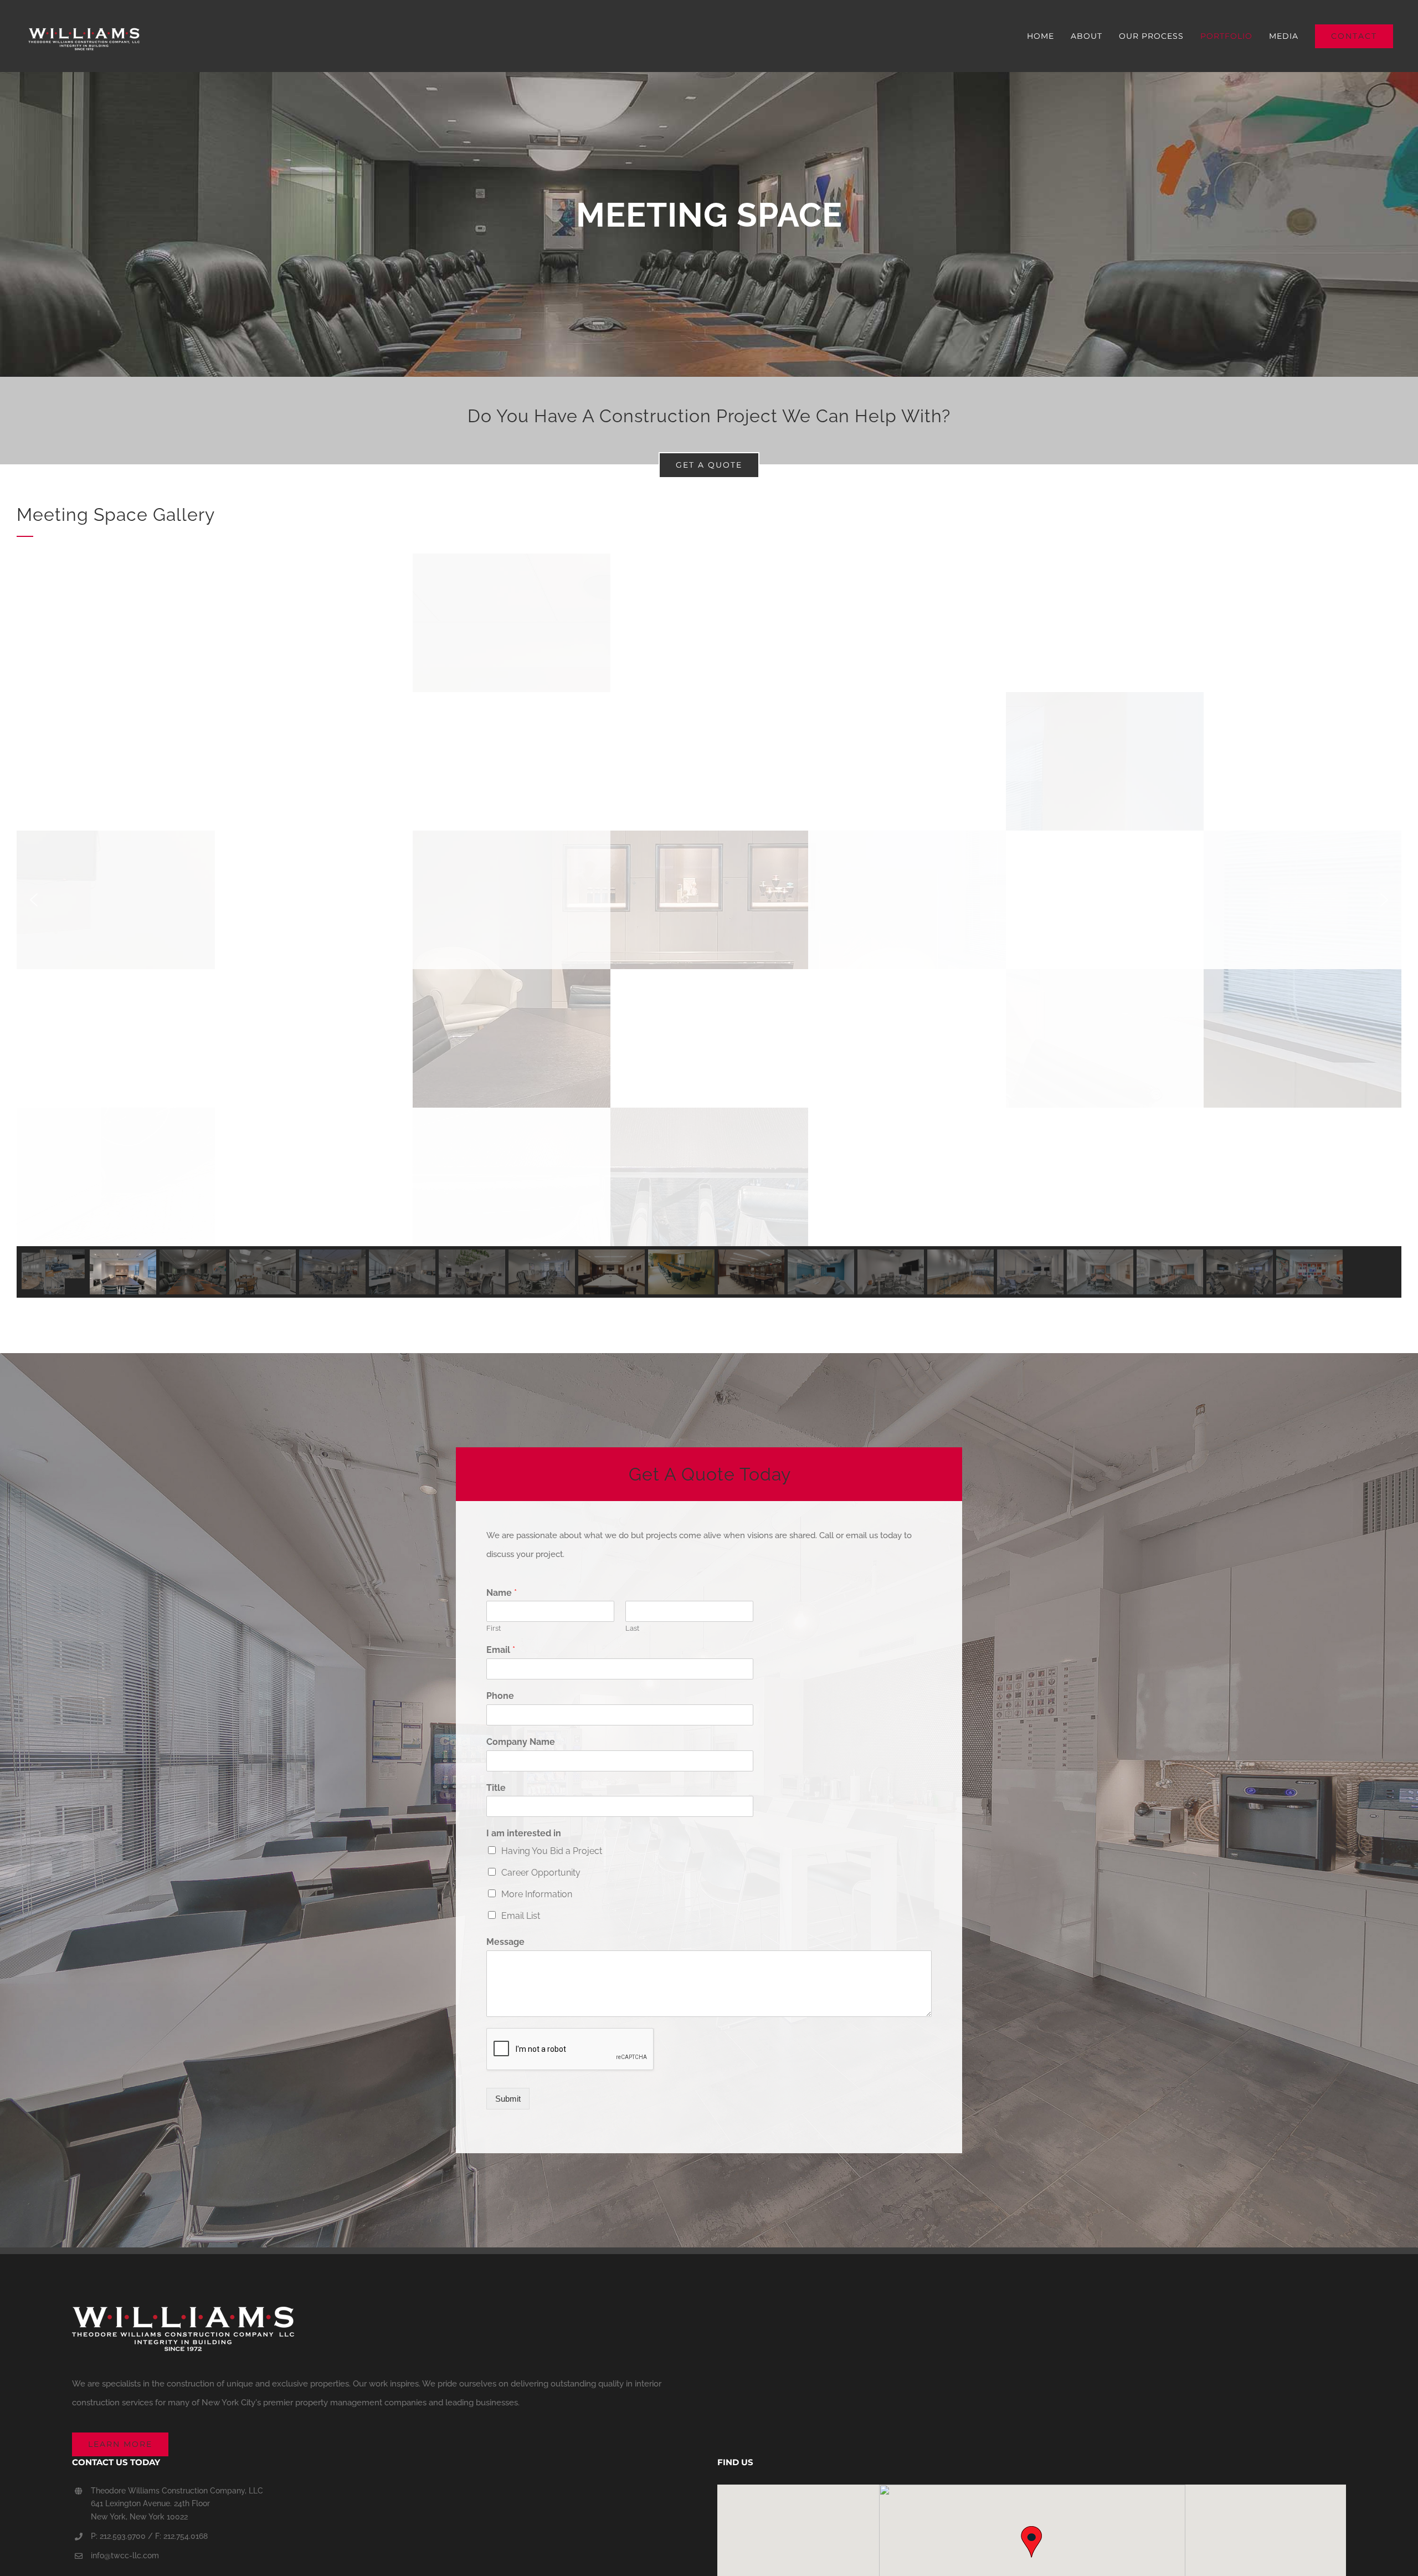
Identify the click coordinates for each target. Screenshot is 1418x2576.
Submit (508, 2099)
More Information (537, 1894)
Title (496, 1788)
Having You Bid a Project (552, 1851)
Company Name (521, 1742)
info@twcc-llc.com (125, 2555)
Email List (521, 1916)
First (494, 1628)
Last (632, 1628)
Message (505, 1942)
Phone (500, 1696)
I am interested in (524, 1833)
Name (502, 1593)
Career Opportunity (541, 1873)
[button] (34, 900)
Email (501, 1650)
